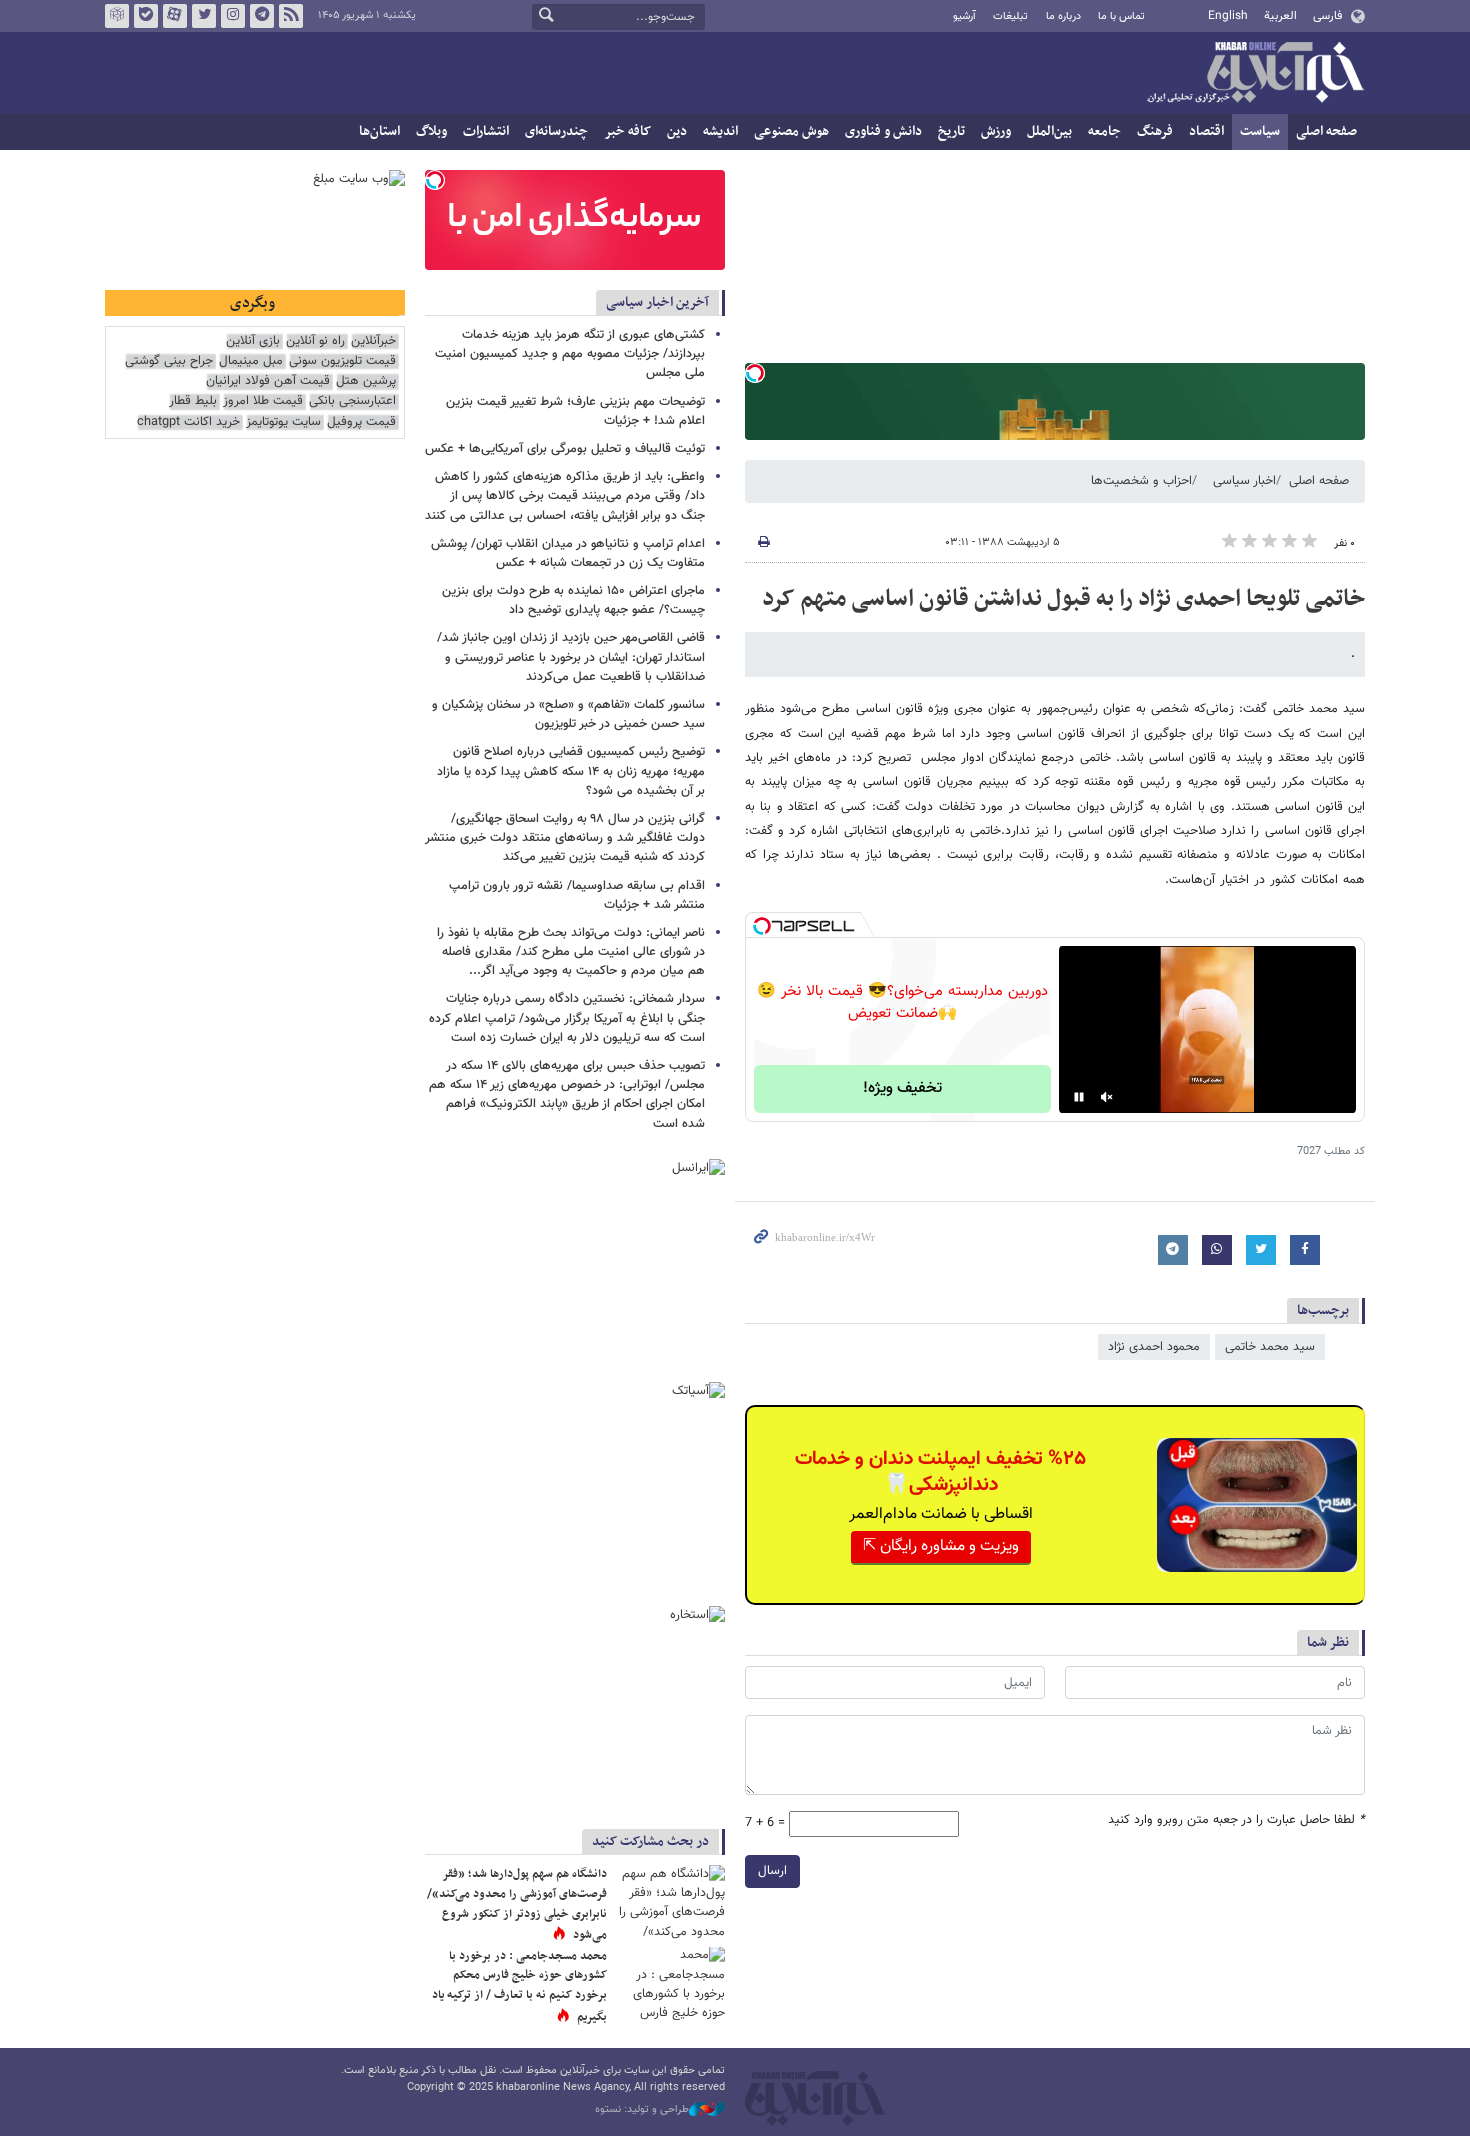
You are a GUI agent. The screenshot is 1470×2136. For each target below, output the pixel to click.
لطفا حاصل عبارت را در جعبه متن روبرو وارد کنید (1236, 1820)
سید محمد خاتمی (1270, 1347)
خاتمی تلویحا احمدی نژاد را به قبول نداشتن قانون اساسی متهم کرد (1063, 599)
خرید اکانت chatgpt (188, 422)
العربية (1280, 16)
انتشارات (486, 131)
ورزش (996, 131)
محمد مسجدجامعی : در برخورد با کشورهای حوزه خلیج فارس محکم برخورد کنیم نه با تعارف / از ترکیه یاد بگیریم (519, 1986)
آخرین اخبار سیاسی (657, 302)
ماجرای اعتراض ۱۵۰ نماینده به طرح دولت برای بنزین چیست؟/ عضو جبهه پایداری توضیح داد (573, 600)
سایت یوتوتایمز (283, 422)
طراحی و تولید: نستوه (642, 2110)
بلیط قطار (193, 401)
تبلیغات (1010, 16)
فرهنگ (1155, 131)
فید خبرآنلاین (291, 16)
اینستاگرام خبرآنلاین (233, 16)
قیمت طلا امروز (263, 401)
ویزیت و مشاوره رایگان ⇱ (941, 1546)
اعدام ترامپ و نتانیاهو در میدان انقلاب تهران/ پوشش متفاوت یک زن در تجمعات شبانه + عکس (568, 553)
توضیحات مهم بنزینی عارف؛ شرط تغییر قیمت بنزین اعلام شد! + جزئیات (575, 411)
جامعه (1104, 131)
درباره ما (1063, 16)
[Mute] (1107, 1097)
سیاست (1260, 131)
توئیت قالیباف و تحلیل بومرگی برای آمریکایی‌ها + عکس (565, 449)
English (1228, 16)
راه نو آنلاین (315, 341)
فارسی (1327, 16)
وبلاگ (431, 131)
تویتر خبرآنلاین (204, 16)
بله (146, 16)
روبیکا (117, 16)
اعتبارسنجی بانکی (352, 401)
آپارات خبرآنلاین (175, 16)
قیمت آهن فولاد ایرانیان (268, 381)
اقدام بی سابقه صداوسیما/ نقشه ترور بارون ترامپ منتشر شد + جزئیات (577, 895)
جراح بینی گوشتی (169, 361)
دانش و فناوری (883, 131)
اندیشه (720, 131)
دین (677, 131)
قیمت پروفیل (361, 422)
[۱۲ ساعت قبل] (670, 1901)
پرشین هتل (366, 381)
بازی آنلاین (253, 341)
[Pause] (1079, 1097)
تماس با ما (1121, 16)
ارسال (772, 1871)
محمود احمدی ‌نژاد (1154, 1347)
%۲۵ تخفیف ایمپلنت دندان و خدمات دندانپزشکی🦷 (940, 1472)
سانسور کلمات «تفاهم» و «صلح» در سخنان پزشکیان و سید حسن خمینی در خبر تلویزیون (568, 714)
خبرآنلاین (1255, 74)
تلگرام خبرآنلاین (262, 16)
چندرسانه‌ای (556, 131)
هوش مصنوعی (791, 131)
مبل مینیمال (251, 361)
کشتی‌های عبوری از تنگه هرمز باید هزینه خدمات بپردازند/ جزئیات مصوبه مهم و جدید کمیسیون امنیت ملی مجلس (570, 354)
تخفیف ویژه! (902, 1088)
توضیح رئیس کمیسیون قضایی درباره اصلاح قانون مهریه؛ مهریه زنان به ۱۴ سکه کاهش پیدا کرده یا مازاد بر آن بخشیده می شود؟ (571, 771)
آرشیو (964, 16)
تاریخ (951, 131)
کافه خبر (627, 131)
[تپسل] (755, 373)
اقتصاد (1206, 131)
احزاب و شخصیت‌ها (1141, 481)
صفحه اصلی (1326, 131)
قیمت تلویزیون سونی (342, 361)
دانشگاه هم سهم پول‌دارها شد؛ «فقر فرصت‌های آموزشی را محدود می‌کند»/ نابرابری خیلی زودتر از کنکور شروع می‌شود (517, 1904)
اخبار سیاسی (1244, 481)
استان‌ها (379, 131)
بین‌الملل (1049, 131)
